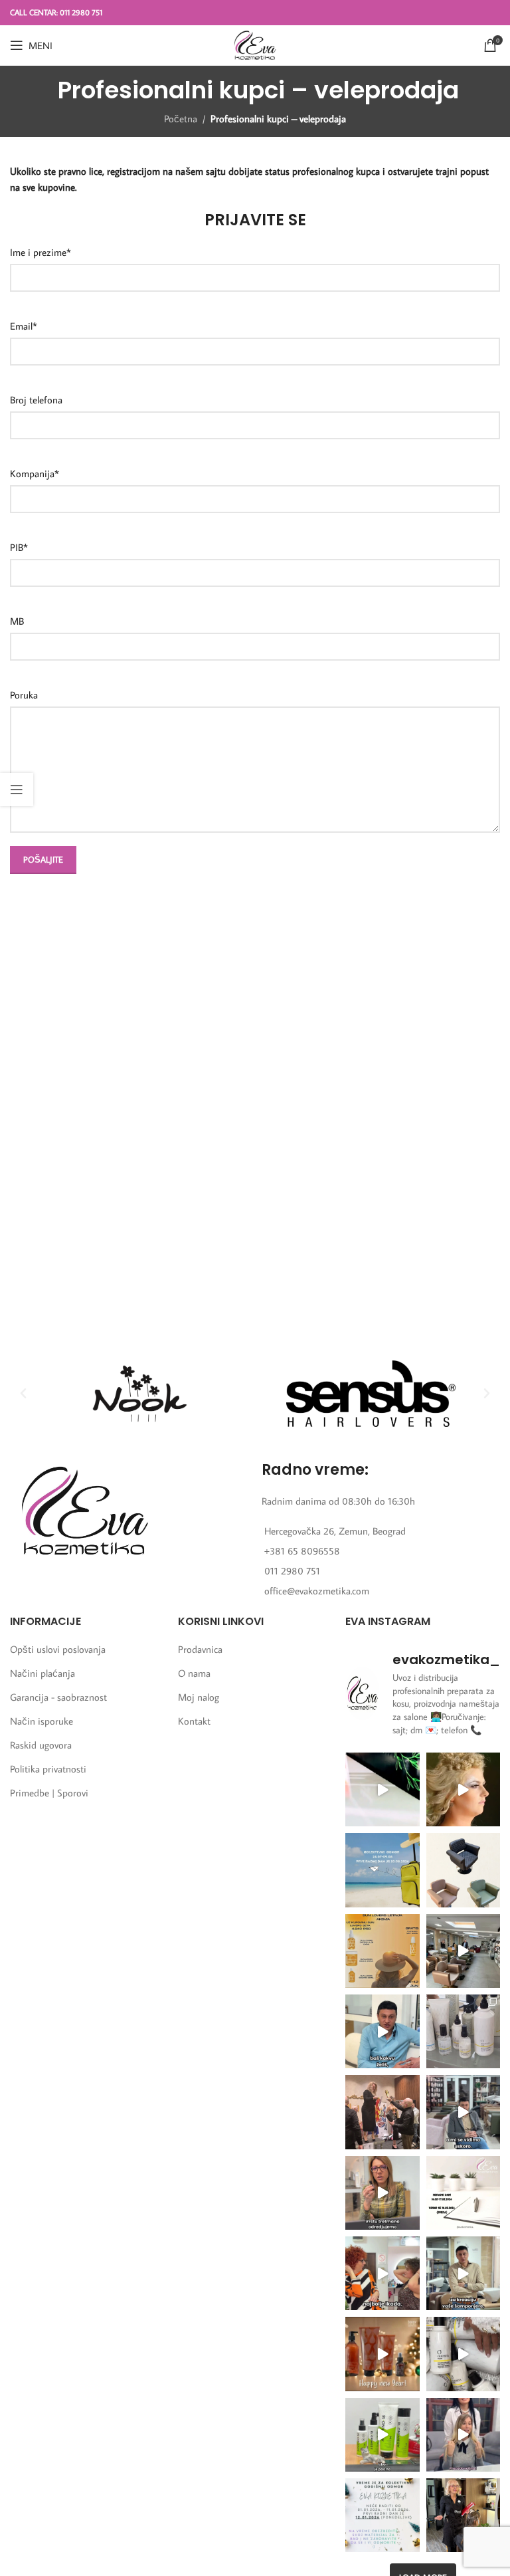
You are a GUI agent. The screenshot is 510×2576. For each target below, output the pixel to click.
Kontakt (194, 1721)
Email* (24, 326)
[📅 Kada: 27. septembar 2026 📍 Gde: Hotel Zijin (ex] (382, 1789)
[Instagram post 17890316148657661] (382, 1870)
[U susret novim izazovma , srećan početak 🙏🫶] (382, 2354)
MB (17, 621)
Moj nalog (199, 1697)
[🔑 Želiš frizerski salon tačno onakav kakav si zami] (463, 2112)
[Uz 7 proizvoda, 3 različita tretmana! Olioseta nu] (463, 2435)
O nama (194, 1673)
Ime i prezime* (41, 252)
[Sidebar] (17, 790)
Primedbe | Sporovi (49, 1793)
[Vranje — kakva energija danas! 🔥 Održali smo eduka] (463, 2031)
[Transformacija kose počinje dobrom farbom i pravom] (382, 2435)
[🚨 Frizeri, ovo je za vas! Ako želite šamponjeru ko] (463, 2273)
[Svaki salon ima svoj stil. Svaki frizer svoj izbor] (382, 2031)
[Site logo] (255, 44)
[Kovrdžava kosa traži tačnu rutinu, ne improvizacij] (382, 2273)
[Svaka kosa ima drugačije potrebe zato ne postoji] (382, 2193)
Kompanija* (35, 474)
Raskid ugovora (41, 1745)
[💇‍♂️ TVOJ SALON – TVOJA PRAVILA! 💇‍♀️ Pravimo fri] (463, 1870)
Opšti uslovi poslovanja (58, 1649)
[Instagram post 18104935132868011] (382, 2112)
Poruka (24, 695)
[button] (23, 1394)
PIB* (19, 547)
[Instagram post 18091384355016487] (382, 1951)
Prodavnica (200, 1649)
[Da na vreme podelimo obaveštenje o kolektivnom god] (382, 2515)
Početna (181, 119)
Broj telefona (36, 400)
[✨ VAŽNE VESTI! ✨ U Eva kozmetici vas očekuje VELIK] (463, 1951)
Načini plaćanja (42, 1673)
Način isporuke (42, 1721)
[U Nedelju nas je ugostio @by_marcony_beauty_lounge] (463, 2515)
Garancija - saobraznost (58, 1697)
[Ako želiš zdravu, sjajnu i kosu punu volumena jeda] (463, 2354)
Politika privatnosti (48, 1769)
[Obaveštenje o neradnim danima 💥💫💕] (463, 2193)
